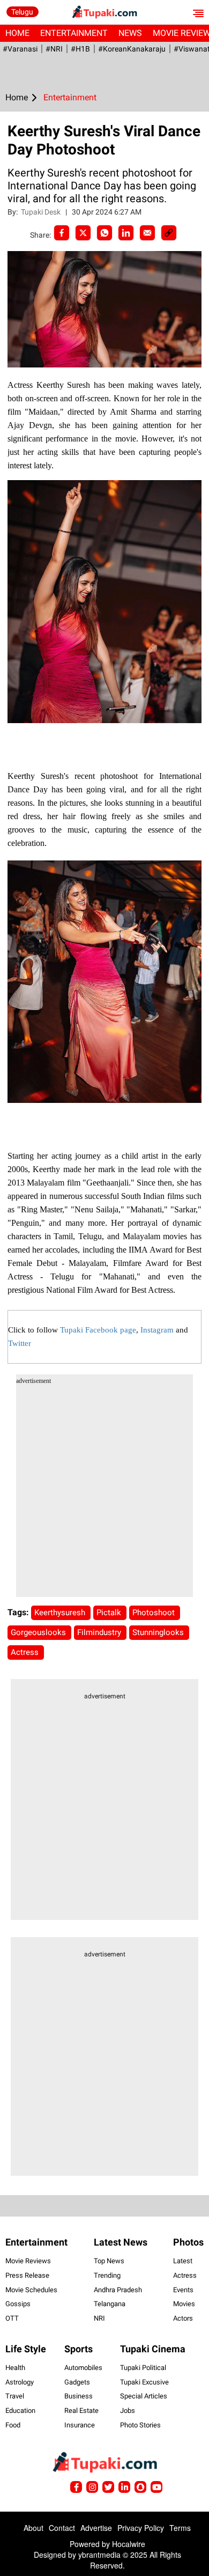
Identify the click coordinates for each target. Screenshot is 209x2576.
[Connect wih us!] (124, 2487)
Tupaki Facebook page (98, 1330)
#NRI (54, 49)
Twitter (20, 1343)
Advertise (96, 2528)
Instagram (157, 1330)
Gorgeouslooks (39, 1632)
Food (13, 2425)
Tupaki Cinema (153, 2349)
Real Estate (81, 2411)
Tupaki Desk (42, 212)
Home (17, 33)
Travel (15, 2396)
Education (20, 2411)
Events (183, 2290)
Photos (188, 2242)
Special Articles (144, 2396)
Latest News (121, 2242)
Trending (107, 2275)
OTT (12, 2318)
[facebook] (62, 233)
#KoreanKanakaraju (132, 49)
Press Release (27, 2275)
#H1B (80, 49)
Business (79, 2396)
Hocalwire (129, 2544)
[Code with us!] (140, 2487)
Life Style (26, 2349)
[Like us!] (76, 2487)
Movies (184, 2304)
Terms (180, 2528)
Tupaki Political (143, 2368)
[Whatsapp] (104, 233)
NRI (99, 2318)
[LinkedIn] (126, 233)
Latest (183, 2261)
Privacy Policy (141, 2528)
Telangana (110, 2304)
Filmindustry (100, 1632)
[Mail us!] (156, 2487)
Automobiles (83, 2368)
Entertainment (74, 33)
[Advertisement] (104, 1492)
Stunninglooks (159, 1632)
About (33, 2528)
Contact (62, 2528)
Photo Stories (140, 2425)
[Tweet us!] (92, 2487)
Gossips (18, 2304)
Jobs (128, 2411)
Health (15, 2368)
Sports (79, 2349)
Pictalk (110, 1613)
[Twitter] (83, 233)
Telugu (22, 12)
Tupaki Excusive (144, 2382)
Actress (26, 1652)
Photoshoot (155, 1613)
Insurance (80, 2425)
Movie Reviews (28, 2261)
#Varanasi (20, 49)
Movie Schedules (31, 2290)
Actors (183, 2318)
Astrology (20, 2382)
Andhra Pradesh (118, 2290)
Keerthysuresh (61, 1613)
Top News (109, 2261)
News (130, 33)
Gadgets (77, 2382)
